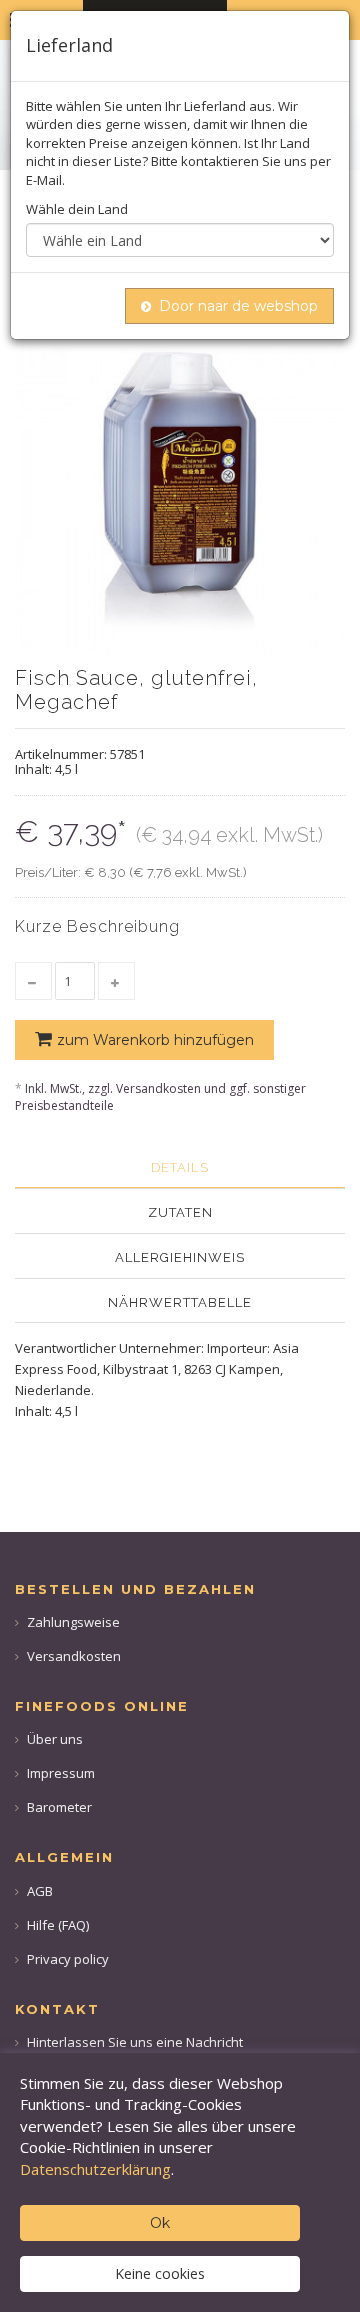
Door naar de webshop (238, 306)
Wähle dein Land (77, 209)
